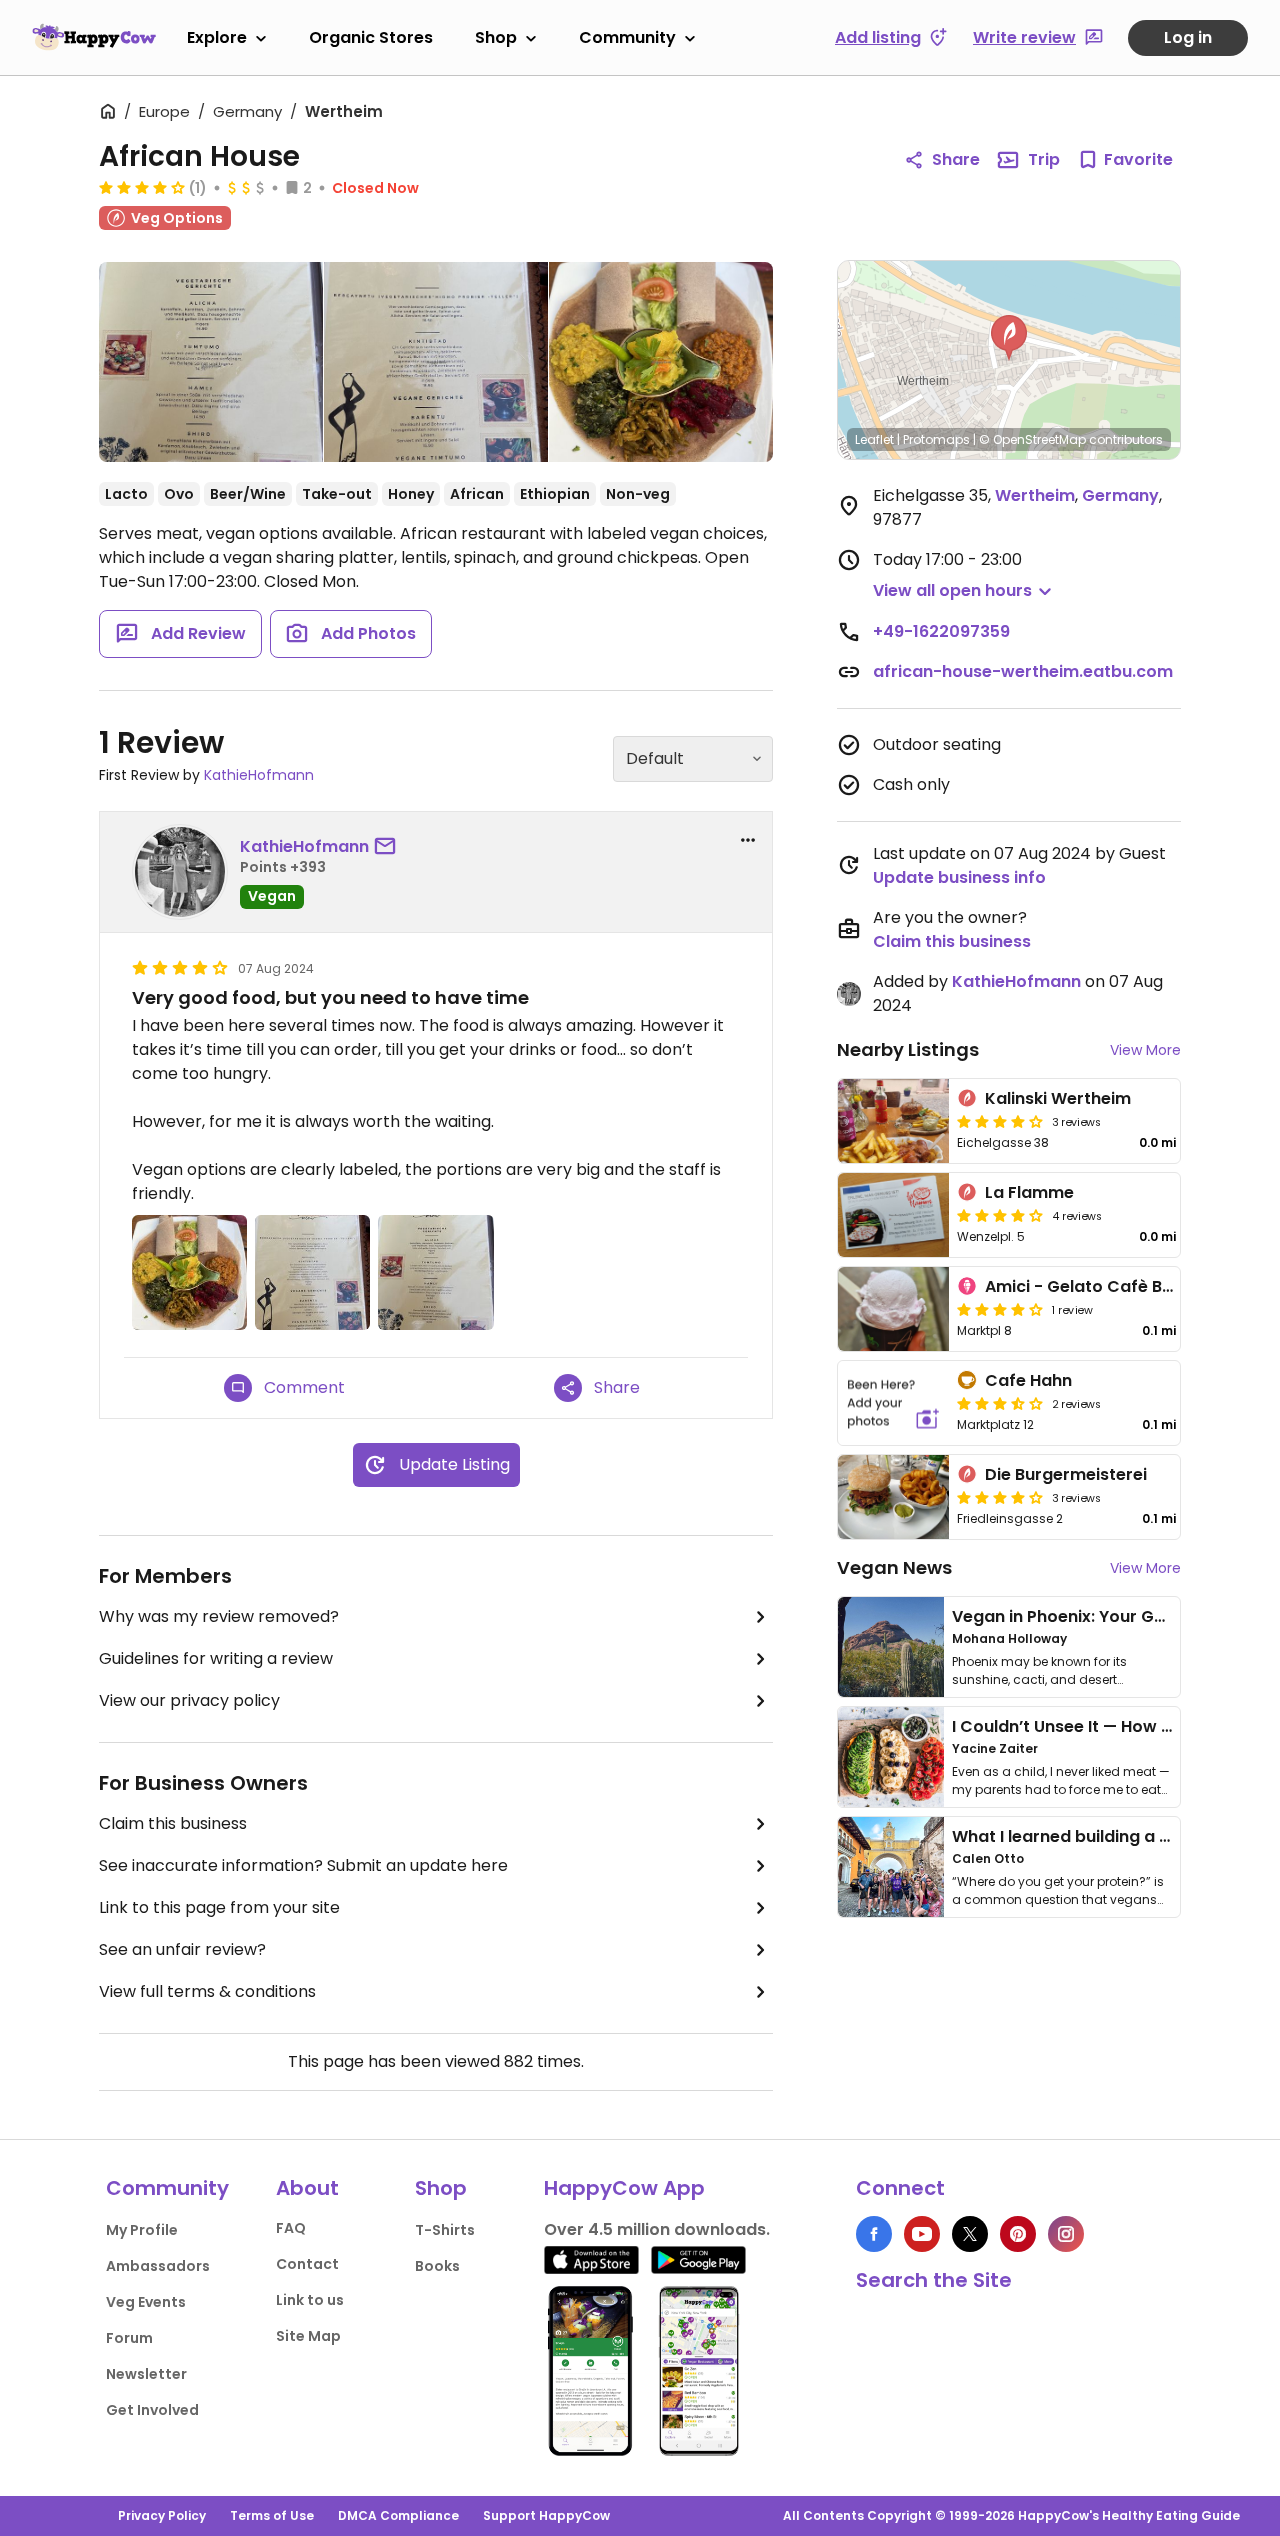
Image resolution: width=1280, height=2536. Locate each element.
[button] (1009, 338)
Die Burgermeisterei (1066, 1474)
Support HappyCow (546, 2515)
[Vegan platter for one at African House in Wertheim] (661, 362)
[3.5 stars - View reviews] (1000, 1403)
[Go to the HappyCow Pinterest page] (1018, 2234)
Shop (496, 37)
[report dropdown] (748, 840)
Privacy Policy (162, 2515)
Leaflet (874, 439)
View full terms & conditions (207, 1991)
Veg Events (146, 2302)
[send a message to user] (389, 847)
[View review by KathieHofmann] (180, 872)
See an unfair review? (182, 1949)
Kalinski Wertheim (1058, 1098)
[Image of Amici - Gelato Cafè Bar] (893, 1309)
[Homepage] (94, 37)
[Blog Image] (891, 1647)
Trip (1044, 159)
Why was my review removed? (219, 1616)
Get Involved (152, 2410)
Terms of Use (272, 2515)
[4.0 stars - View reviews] (1000, 1309)
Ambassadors (158, 2266)
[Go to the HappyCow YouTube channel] (922, 2234)
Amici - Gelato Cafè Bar (1082, 1286)
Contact (307, 2264)
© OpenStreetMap (1032, 439)
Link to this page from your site (219, 1907)
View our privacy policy (189, 1700)
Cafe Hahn (1028, 1380)
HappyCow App (624, 2188)
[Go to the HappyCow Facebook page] (874, 2234)
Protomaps (936, 439)
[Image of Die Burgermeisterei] (893, 1497)
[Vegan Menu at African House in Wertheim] (436, 362)
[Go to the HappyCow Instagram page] (1066, 2234)
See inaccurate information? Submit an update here (303, 1865)
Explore (217, 37)
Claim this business (173, 1823)
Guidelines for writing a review (216, 1658)
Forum (129, 2338)
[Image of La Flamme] (893, 1215)
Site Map (308, 2336)
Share (956, 159)
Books (437, 2266)
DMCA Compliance (398, 2515)
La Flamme (1029, 1192)
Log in (1188, 37)
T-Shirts (445, 2230)
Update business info (959, 877)
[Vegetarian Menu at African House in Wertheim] (211, 366)
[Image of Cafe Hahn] (893, 1403)
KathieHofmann (259, 775)
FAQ (291, 2228)
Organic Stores (371, 37)
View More (1145, 1050)
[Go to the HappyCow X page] (970, 2234)
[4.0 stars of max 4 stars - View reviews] (142, 187)
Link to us (310, 2300)
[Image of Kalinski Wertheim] (893, 1121)
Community (627, 37)
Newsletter (146, 2374)
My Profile (142, 2230)
